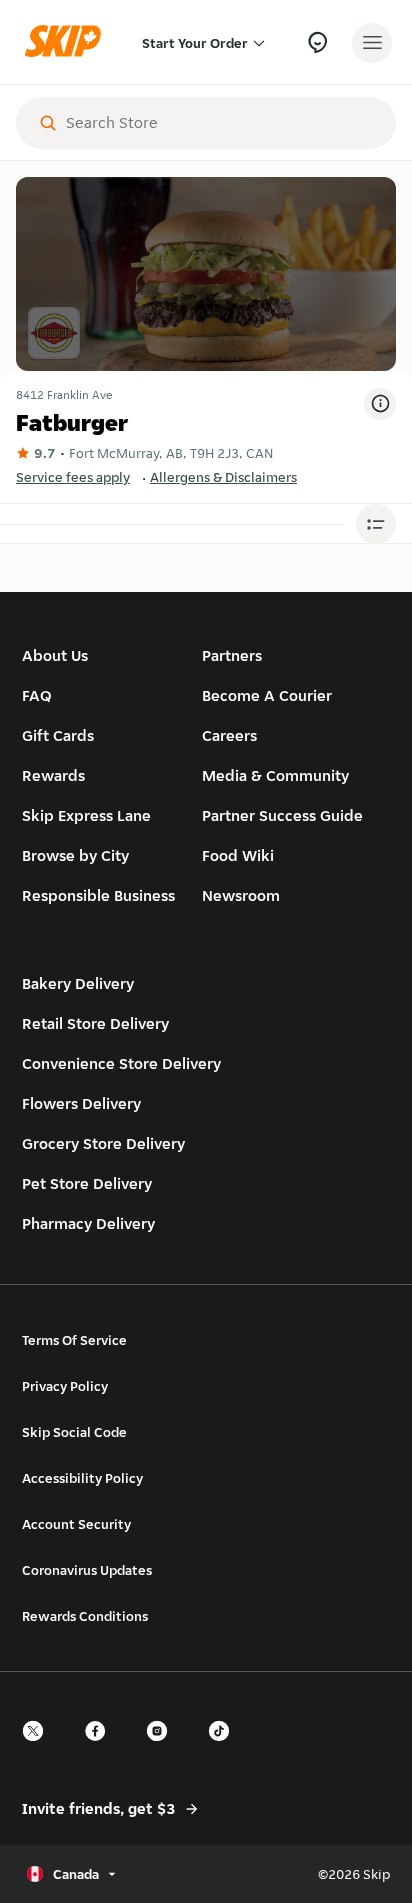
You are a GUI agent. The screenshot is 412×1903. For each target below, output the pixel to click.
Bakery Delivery (78, 983)
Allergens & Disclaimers (223, 477)
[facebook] (101, 1748)
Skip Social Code (74, 1432)
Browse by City (75, 855)
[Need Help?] (317, 42)
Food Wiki (238, 855)
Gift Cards (58, 735)
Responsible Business (98, 895)
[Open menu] (372, 43)
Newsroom (241, 895)
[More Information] (380, 404)
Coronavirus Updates (87, 1570)
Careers (229, 735)
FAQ (37, 695)
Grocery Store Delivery (103, 1143)
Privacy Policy (65, 1386)
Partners (232, 655)
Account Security (76, 1524)
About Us (55, 655)
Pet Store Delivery (87, 1183)
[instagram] (163, 1748)
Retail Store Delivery (95, 1023)
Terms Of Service (74, 1340)
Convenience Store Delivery (121, 1063)
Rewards (53, 775)
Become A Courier (267, 695)
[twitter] (39, 1748)
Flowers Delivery (81, 1103)
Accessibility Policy (82, 1478)
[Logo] (68, 42)
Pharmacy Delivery (88, 1223)
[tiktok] (225, 1748)
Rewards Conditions (85, 1616)
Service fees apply (73, 477)
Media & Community (275, 775)
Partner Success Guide (282, 815)
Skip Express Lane (86, 815)
